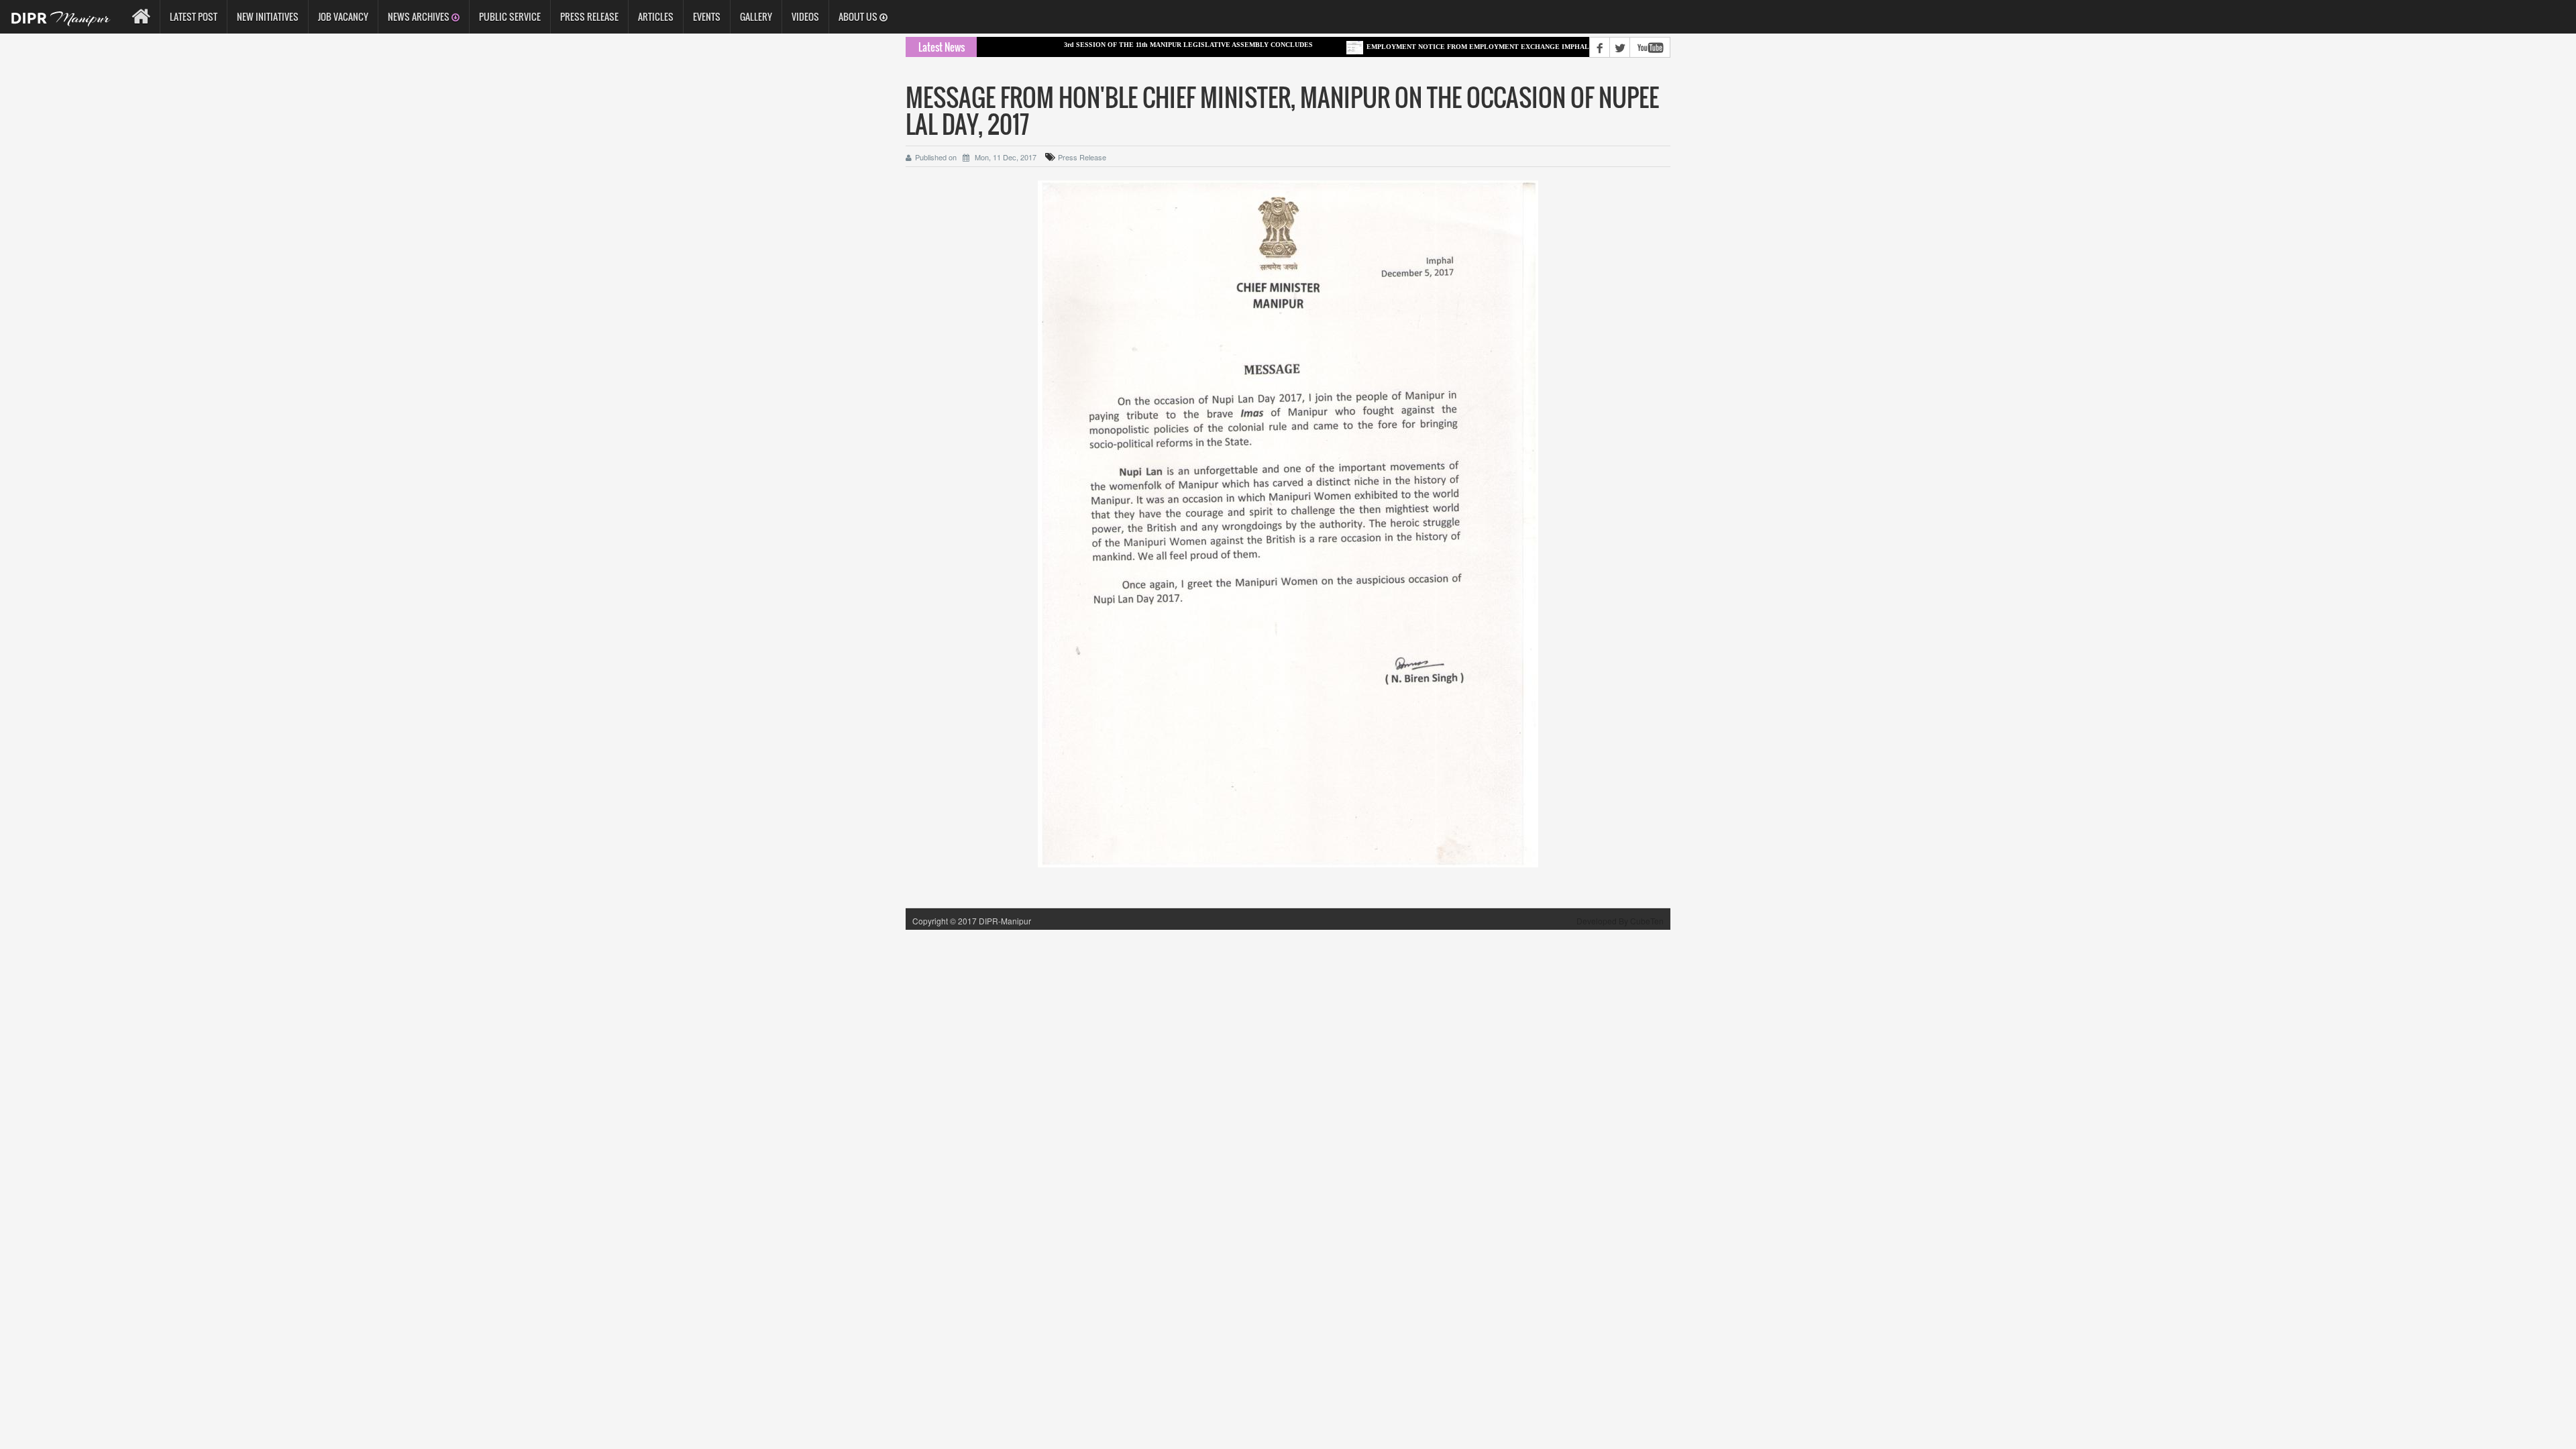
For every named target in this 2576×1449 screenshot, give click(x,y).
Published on (936, 157)
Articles (656, 16)
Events (707, 16)
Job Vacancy (343, 16)
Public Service (510, 16)
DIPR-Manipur (1004, 921)
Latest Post (194, 16)
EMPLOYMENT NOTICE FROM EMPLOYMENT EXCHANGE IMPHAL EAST (1430, 47)
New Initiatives (268, 16)
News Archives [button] (420, 16)
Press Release (589, 16)
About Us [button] (859, 16)
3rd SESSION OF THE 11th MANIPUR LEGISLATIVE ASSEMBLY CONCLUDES (1131, 45)
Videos (805, 16)
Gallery (756, 16)
